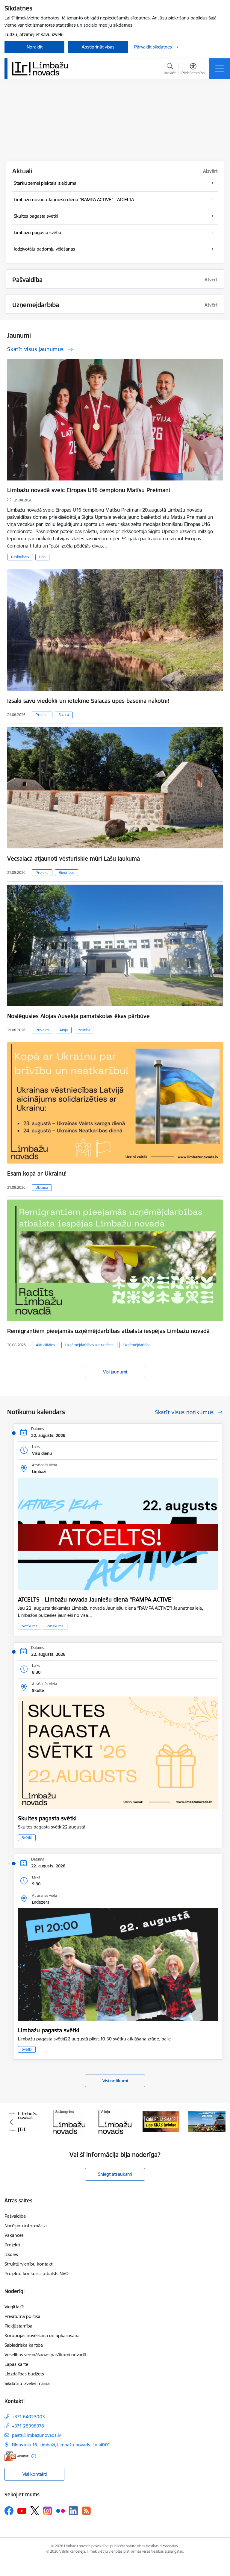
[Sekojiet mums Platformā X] (35, 2511)
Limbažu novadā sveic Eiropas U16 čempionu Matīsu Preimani (89, 490)
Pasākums (55, 1626)
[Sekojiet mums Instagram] (48, 2511)
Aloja (64, 1030)
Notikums (30, 1626)
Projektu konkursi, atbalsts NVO (37, 2273)
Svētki (27, 1838)
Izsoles (11, 2254)
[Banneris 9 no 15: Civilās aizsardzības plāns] (161, 2121)
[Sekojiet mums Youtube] (22, 2510)
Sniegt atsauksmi (115, 2174)
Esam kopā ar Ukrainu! (37, 1173)
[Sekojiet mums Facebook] (9, 2511)
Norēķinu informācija (26, 2226)
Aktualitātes (46, 1345)
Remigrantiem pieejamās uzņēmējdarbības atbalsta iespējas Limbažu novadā (108, 1331)
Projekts (43, 1030)
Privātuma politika (22, 2316)
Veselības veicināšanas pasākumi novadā (45, 2355)
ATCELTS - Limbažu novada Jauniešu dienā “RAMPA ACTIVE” (96, 1599)
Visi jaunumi (115, 1372)
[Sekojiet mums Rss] (86, 2511)
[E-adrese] (16, 2456)
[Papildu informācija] (34, 2456)
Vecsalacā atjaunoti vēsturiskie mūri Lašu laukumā (74, 859)
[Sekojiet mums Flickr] (60, 2510)
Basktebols (20, 557)
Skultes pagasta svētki (47, 1818)
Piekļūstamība (18, 2326)
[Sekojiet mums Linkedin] (73, 2511)
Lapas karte (16, 2364)
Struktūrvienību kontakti (29, 2264)
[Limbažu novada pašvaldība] (42, 69)
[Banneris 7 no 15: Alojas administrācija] (69, 2121)
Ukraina (42, 1187)
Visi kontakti (35, 2474)
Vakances (14, 2235)
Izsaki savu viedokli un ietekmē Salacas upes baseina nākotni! (88, 701)
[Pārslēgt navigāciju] (220, 69)
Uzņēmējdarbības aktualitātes (89, 1345)
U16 (42, 557)
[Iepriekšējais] (12, 2122)
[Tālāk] (218, 2122)
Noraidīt (35, 47)
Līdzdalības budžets (24, 2374)
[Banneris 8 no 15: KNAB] (115, 2121)
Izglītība (84, 1030)
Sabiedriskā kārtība (24, 2345)
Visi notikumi (115, 2081)
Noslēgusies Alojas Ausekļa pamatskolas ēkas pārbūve (78, 1016)
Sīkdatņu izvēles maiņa (27, 2383)
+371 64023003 (28, 2417)
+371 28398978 (28, 2426)
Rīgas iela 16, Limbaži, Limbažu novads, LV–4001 (61, 2445)
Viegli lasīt (14, 2307)
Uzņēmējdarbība (137, 1345)
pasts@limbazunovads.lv (36, 2435)
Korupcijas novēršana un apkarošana (42, 2335)
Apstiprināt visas (98, 47)
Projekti (42, 715)
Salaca (64, 715)
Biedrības (66, 872)
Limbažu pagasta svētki (49, 2030)
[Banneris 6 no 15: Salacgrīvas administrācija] (23, 2121)
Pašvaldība (15, 2216)
